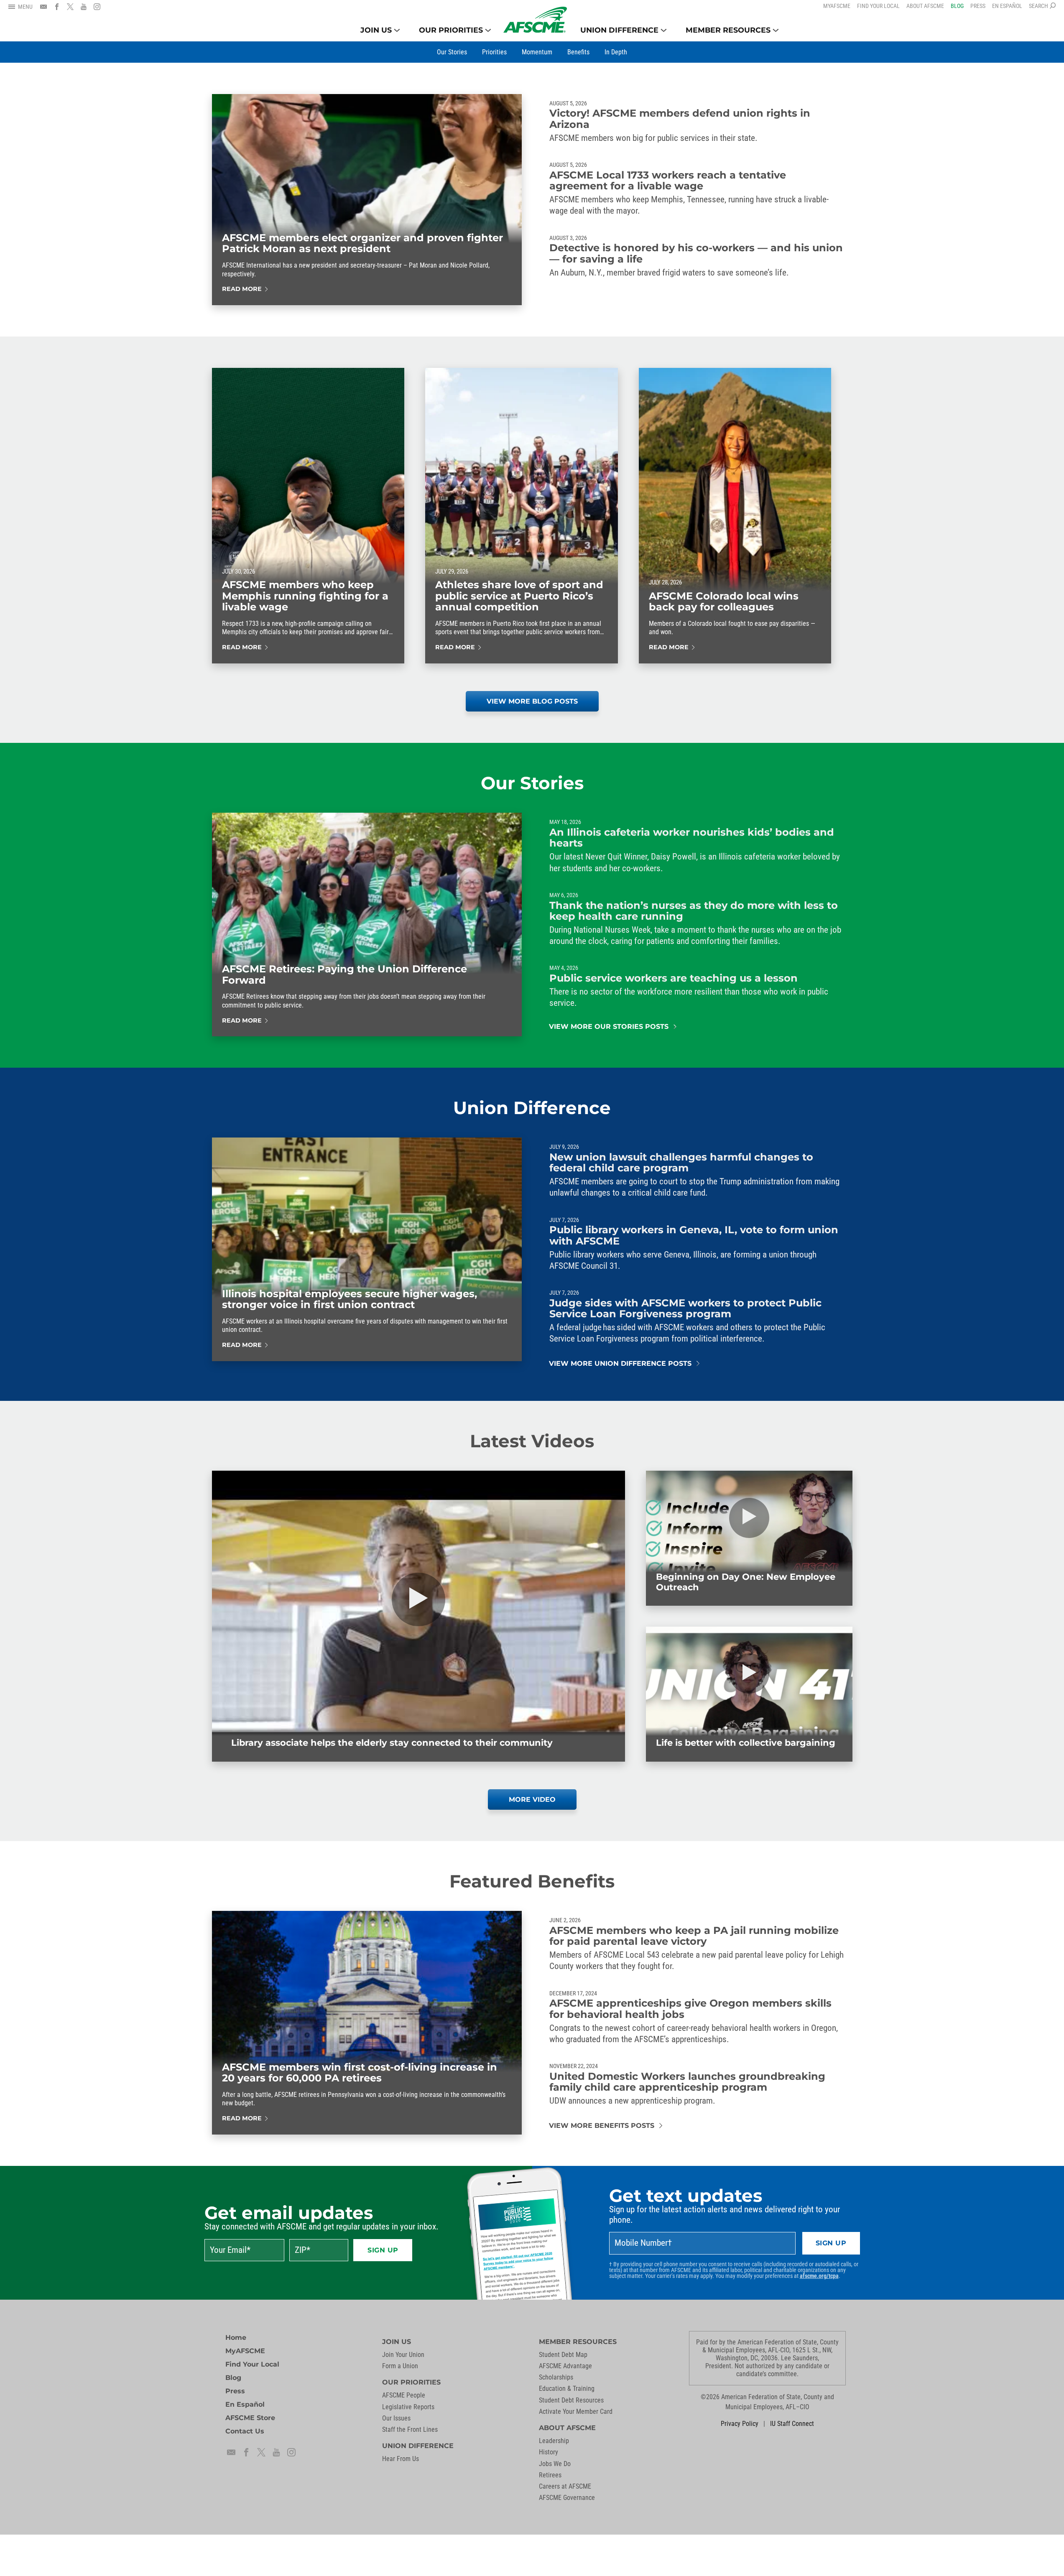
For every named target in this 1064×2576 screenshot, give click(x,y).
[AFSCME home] (535, 20)
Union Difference (532, 1108)
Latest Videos (532, 1441)
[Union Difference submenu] (664, 30)
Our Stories (532, 783)
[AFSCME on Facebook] (57, 7)
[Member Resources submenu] (776, 30)
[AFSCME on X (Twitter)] (70, 7)
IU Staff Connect (792, 2424)
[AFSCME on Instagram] (97, 7)
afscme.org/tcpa (819, 2276)
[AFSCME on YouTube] (84, 7)
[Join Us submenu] (397, 30)
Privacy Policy (740, 2424)
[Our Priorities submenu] (488, 30)
